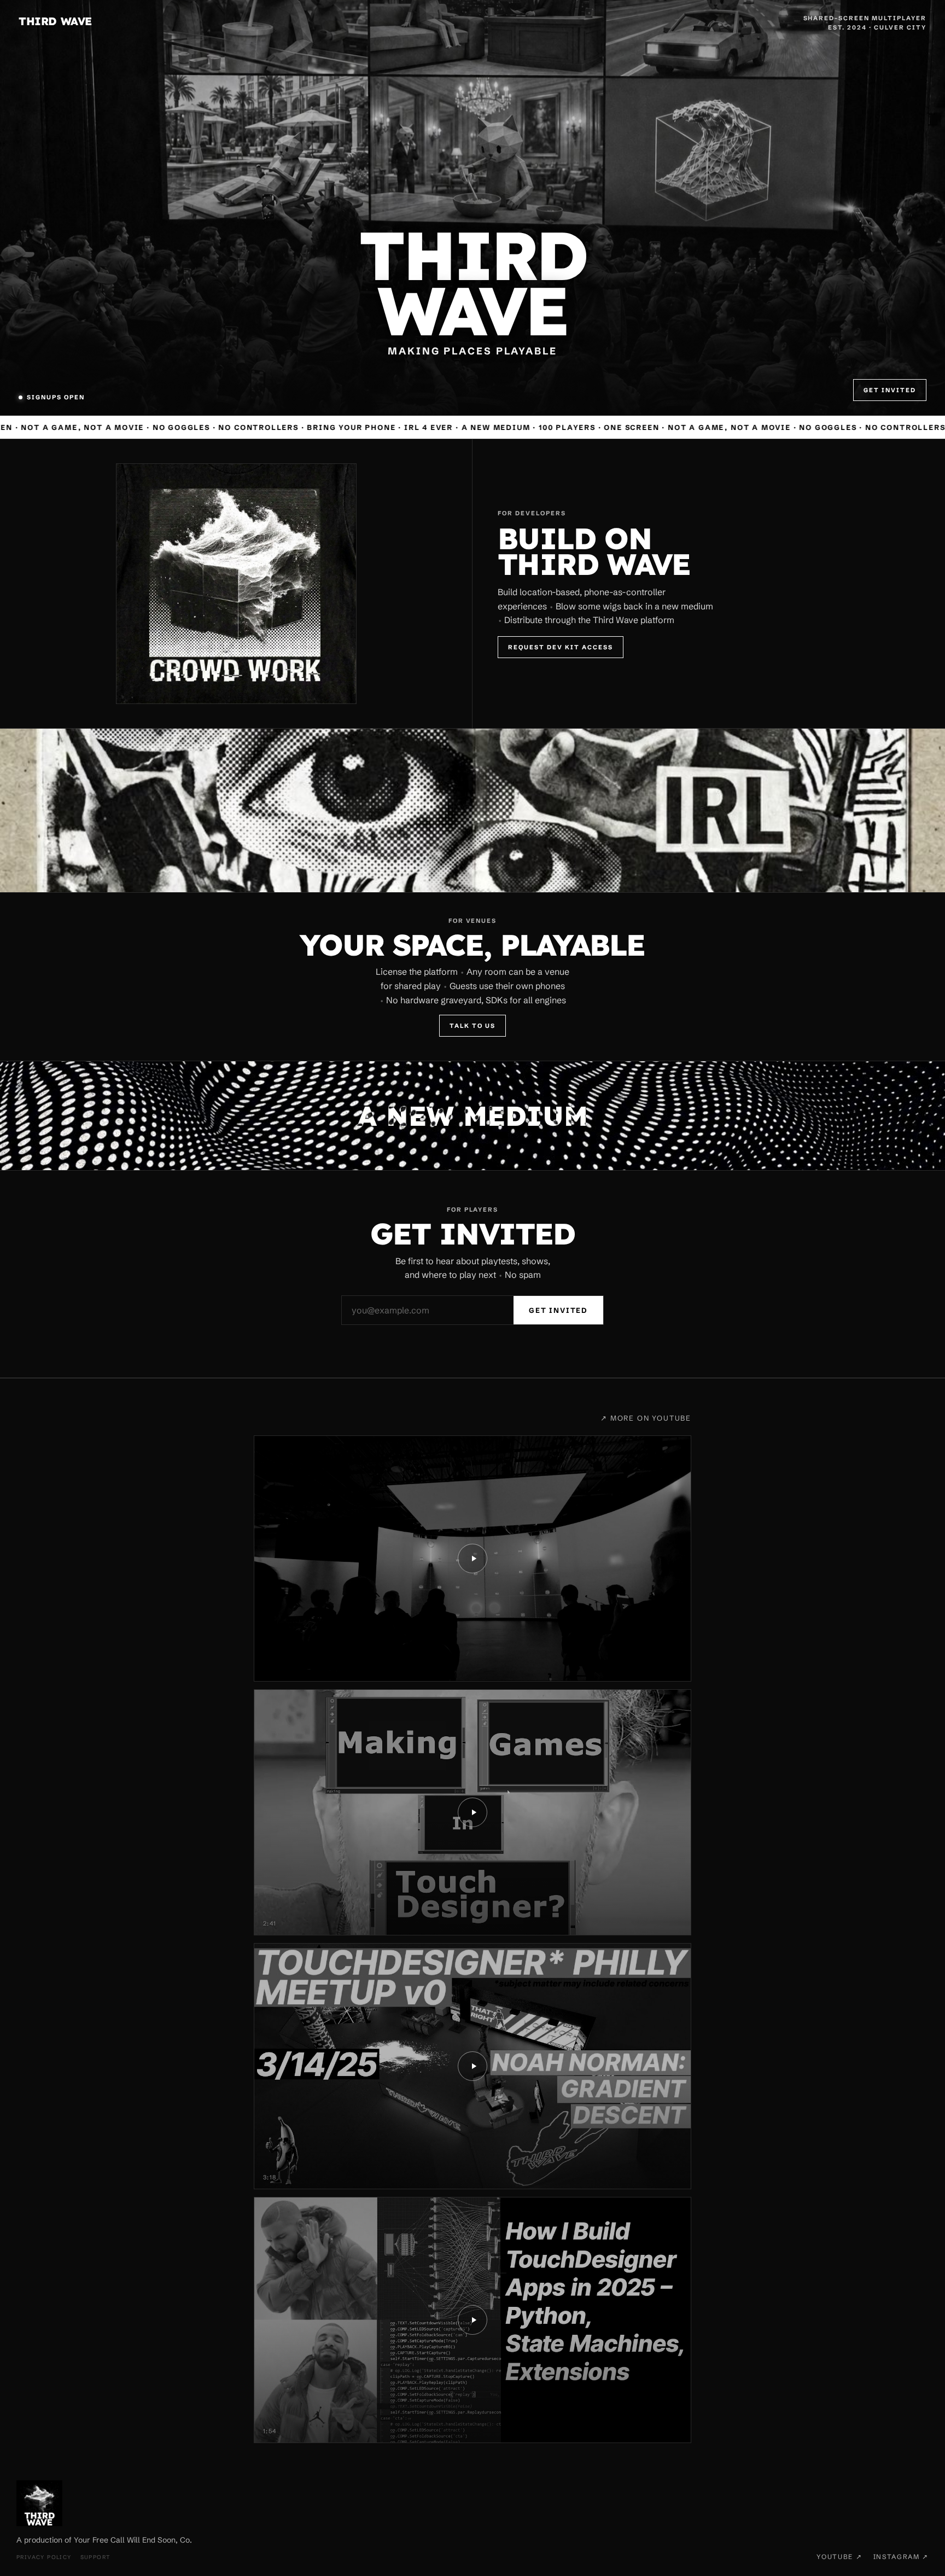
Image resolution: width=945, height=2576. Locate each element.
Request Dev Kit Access (561, 647)
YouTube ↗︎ (839, 2557)
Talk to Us (472, 1026)
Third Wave (55, 21)
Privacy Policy (44, 2557)
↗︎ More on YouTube (646, 1418)
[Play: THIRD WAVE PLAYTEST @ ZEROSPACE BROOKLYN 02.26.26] (472, 1559)
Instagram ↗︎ (901, 2557)
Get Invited (890, 390)
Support (95, 2557)
